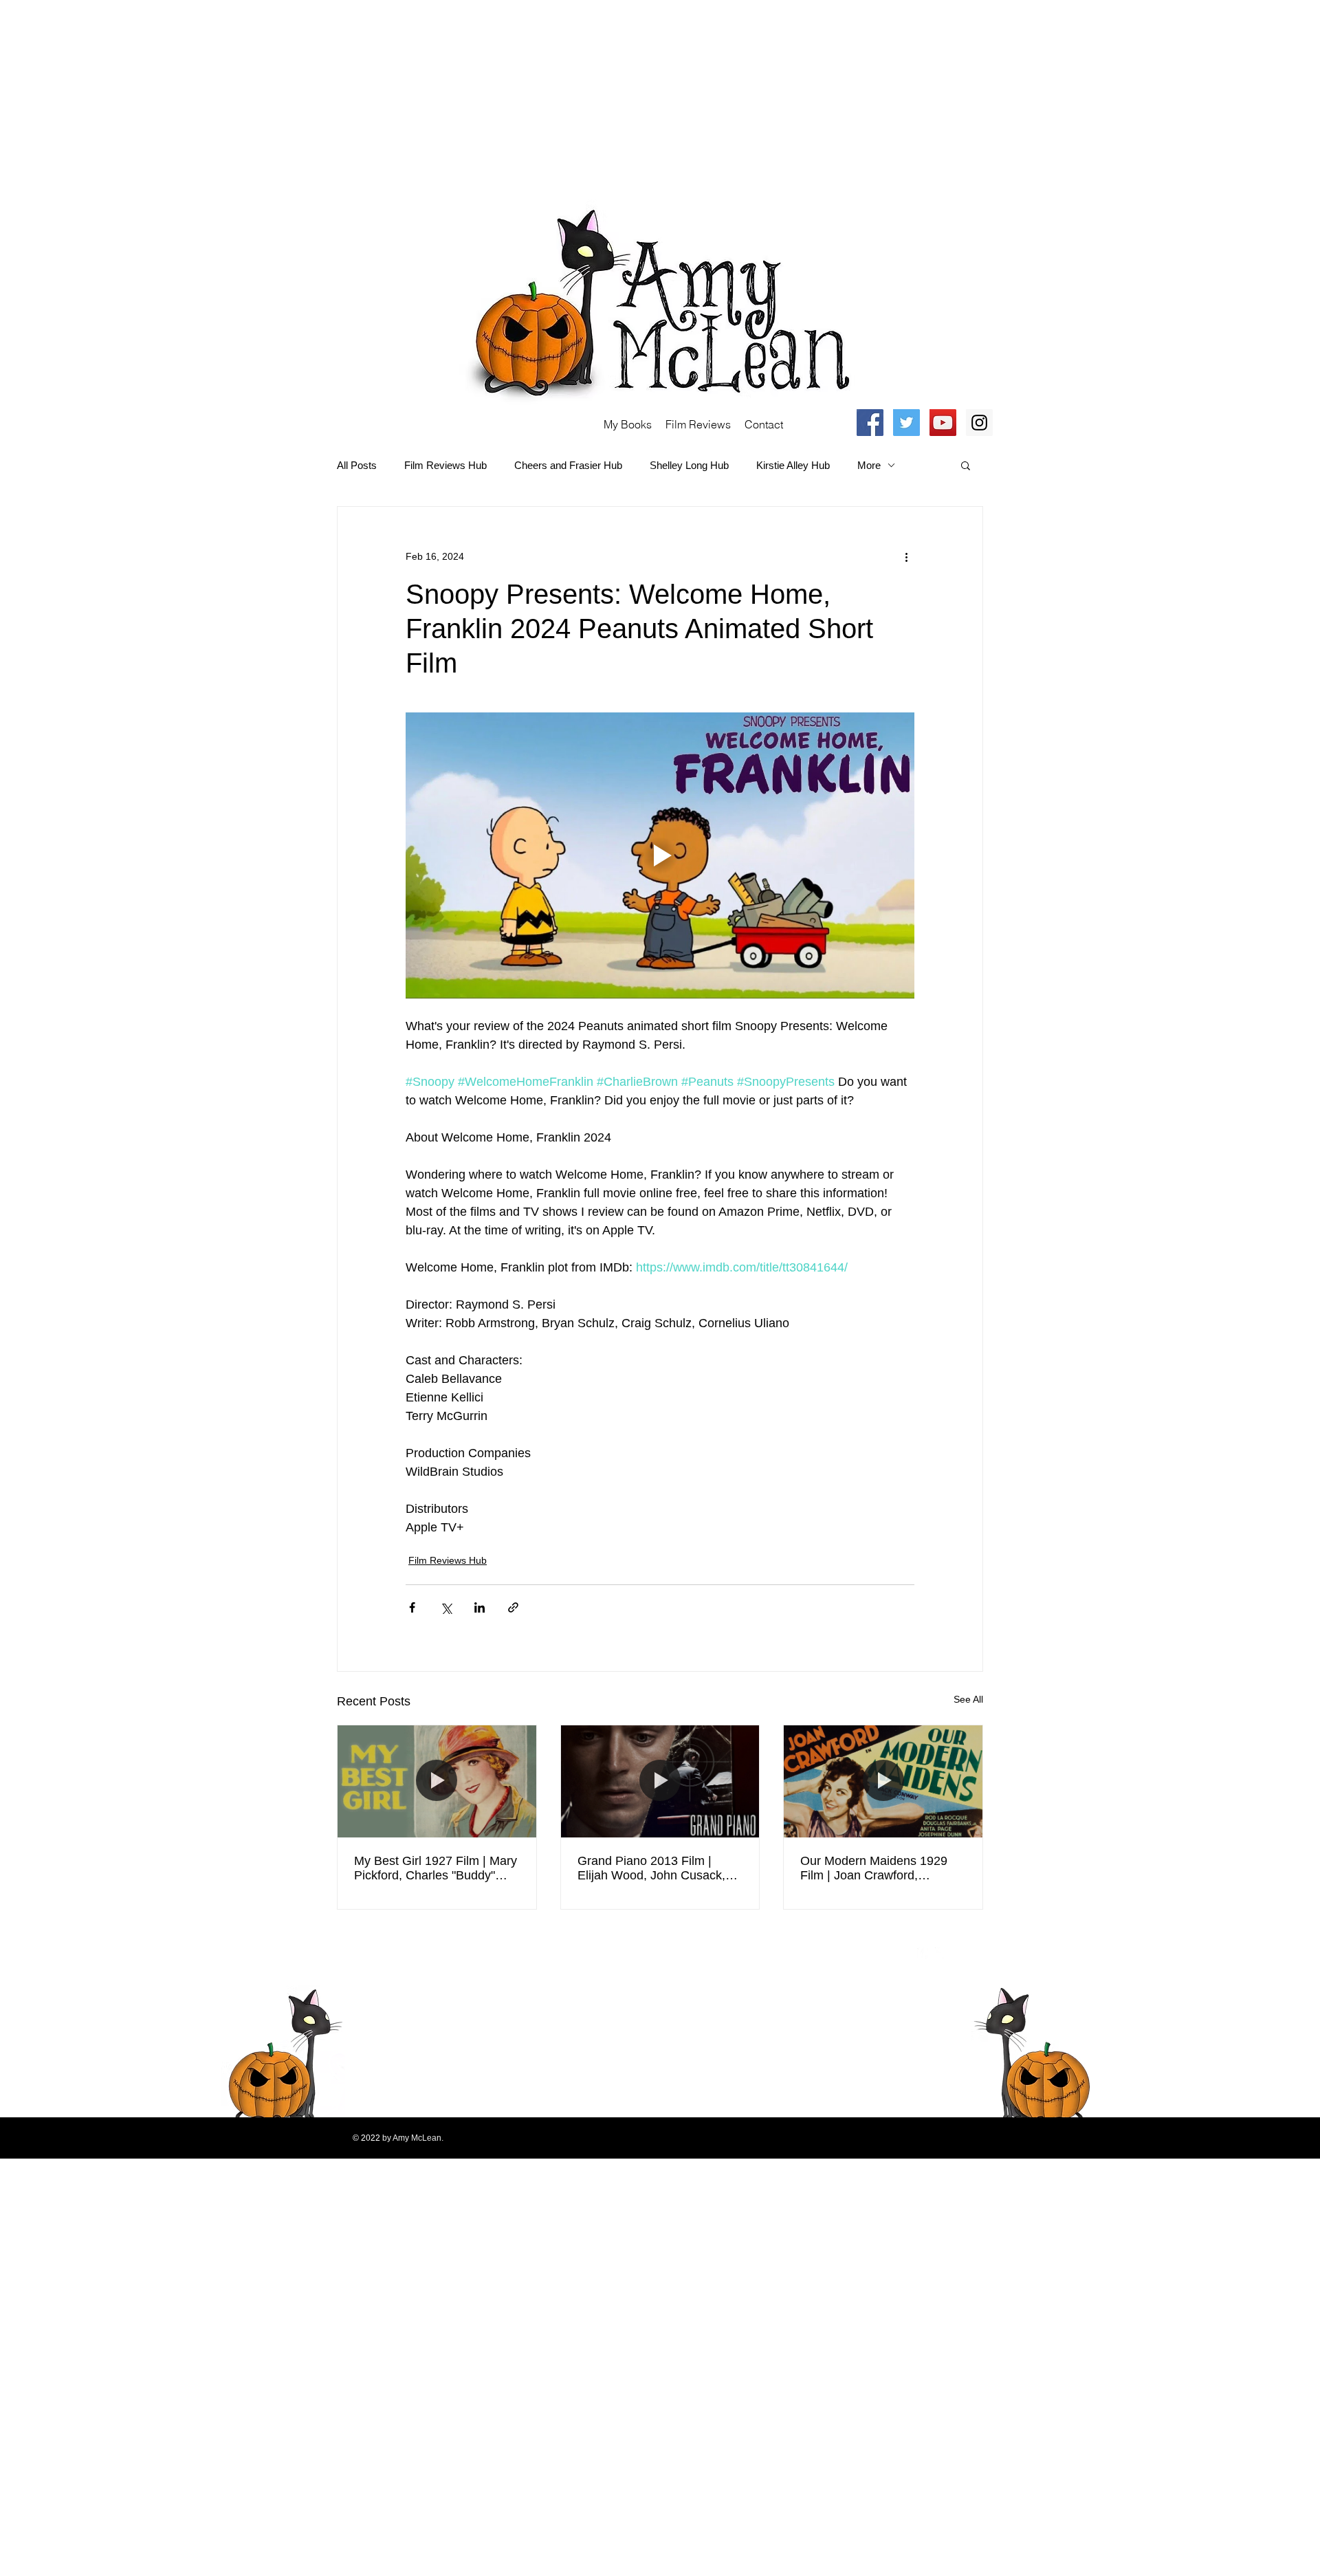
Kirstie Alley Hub (793, 465)
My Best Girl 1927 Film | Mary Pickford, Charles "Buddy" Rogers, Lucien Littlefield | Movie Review (436, 1868)
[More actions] (906, 556)
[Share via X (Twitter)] (446, 1607)
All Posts (357, 465)
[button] (966, 465)
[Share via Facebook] (412, 1607)
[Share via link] (513, 1607)
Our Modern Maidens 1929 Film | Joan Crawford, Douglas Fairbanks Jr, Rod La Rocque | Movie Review (882, 1868)
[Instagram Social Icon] (979, 423)
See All (968, 1699)
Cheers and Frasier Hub (568, 465)
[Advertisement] (412, 96)
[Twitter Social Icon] (906, 423)
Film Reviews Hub (445, 465)
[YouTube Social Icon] (943, 423)
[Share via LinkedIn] (480, 1607)
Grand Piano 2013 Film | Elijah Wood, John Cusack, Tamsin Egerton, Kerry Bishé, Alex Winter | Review (658, 1868)
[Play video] (660, 855)
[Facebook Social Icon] (870, 423)
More (869, 465)
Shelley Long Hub (689, 465)
